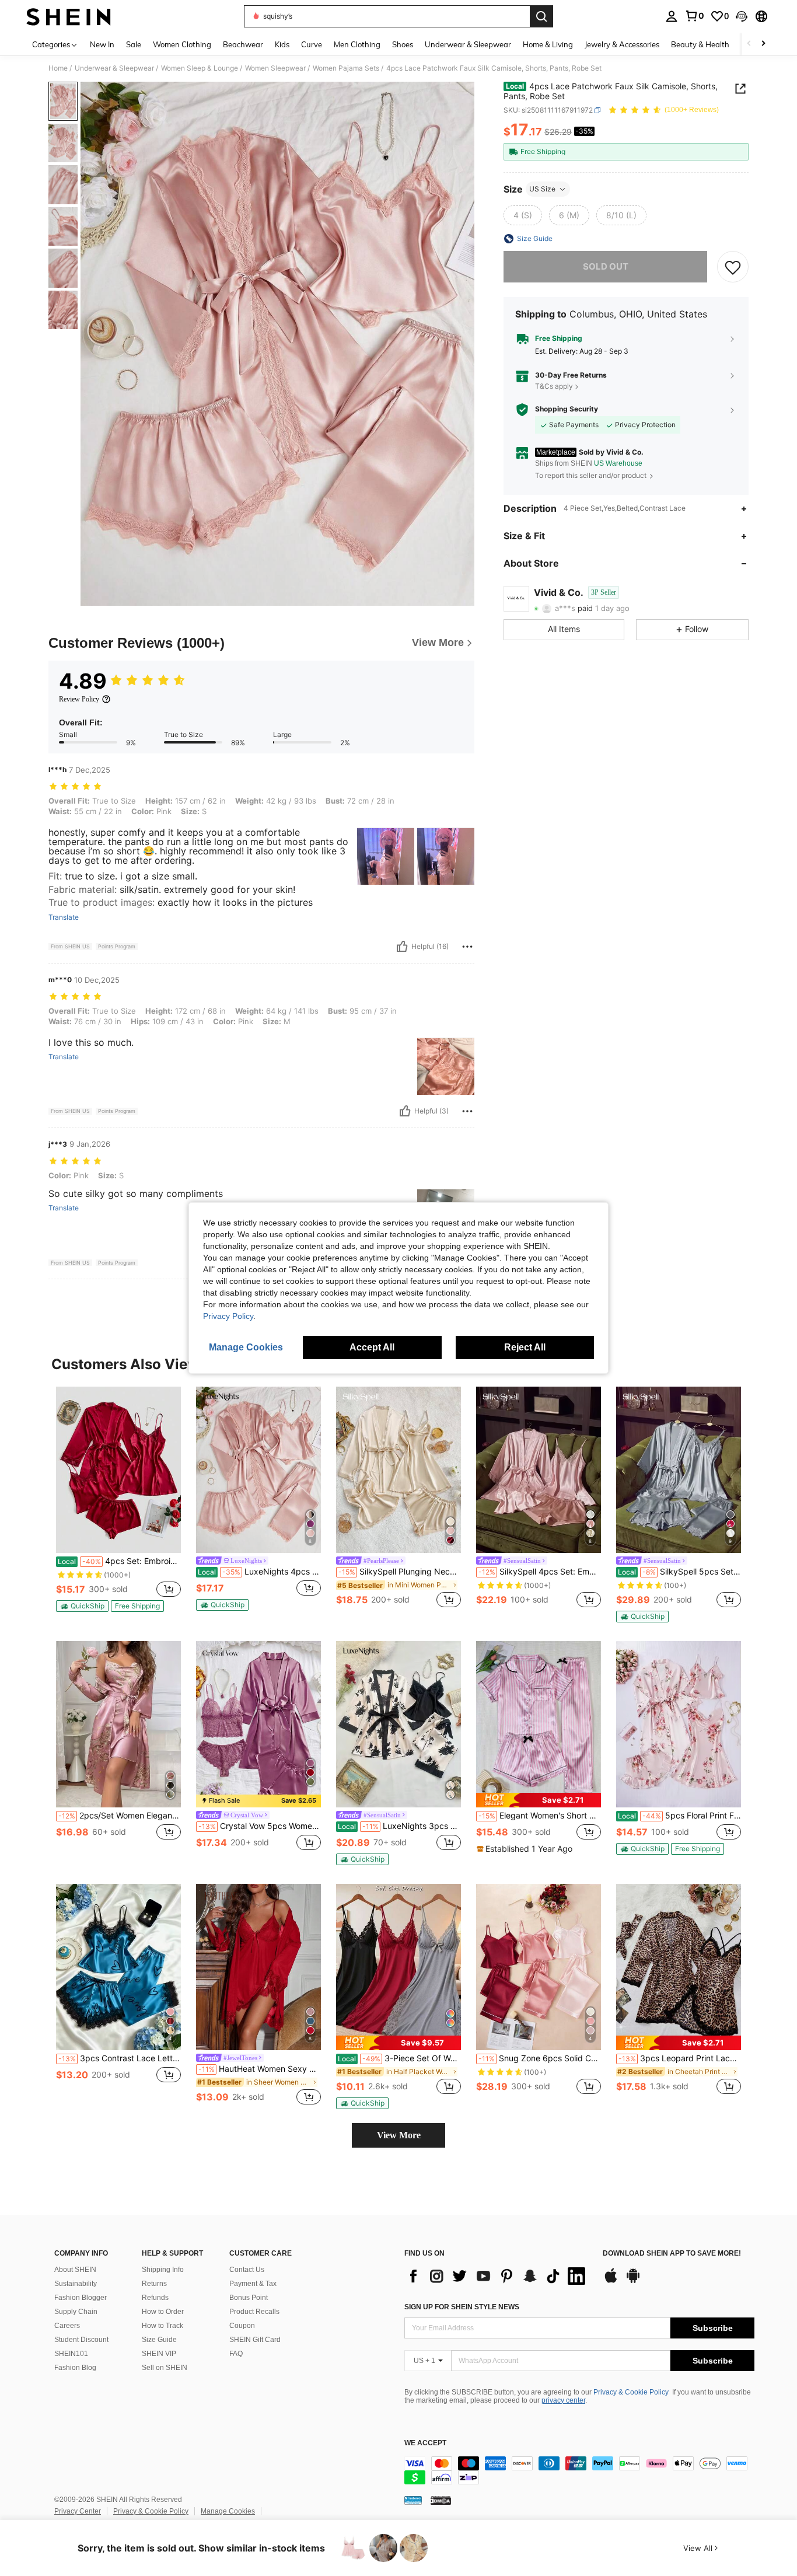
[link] (694, 16)
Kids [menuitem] (282, 44)
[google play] (633, 2281)
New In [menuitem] (102, 44)
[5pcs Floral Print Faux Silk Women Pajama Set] (679, 1724)
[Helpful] (402, 947)
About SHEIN (75, 2270)
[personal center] (672, 16)
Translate (64, 917)
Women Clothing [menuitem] (182, 44)
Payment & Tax (253, 2284)
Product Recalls (254, 2312)
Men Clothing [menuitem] (357, 44)
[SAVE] (733, 267)
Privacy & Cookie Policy (631, 2392)
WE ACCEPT (425, 2443)
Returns (154, 2284)
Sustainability (76, 2284)
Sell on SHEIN (165, 2368)
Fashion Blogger (81, 2298)
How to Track (162, 2326)
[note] (82, 1606)
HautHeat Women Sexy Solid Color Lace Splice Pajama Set (260, 2069)
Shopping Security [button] (567, 409)
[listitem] (118, 1499)
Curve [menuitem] (312, 44)
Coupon (242, 2326)
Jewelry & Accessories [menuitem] (622, 44)
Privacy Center (78, 2511)
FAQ (236, 2354)
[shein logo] (69, 16)
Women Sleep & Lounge (200, 68)
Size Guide (159, 2340)
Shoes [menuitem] (403, 44)
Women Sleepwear (275, 68)
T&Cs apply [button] (554, 387)
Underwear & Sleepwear (114, 68)
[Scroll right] (763, 44)
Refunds (155, 2298)
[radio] (523, 215)
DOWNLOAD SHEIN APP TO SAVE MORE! (672, 2254)
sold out (606, 266)
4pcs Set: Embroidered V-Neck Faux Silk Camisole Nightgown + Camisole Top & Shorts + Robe (119, 1561)
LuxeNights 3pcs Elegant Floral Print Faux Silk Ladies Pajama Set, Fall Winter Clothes (399, 1826)
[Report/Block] (467, 947)
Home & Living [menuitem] (548, 44)
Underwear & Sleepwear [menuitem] (468, 44)
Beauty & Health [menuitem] (700, 44)
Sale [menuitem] (134, 44)
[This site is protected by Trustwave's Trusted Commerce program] (413, 2500)
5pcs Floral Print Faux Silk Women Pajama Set (679, 1816)
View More (399, 2135)
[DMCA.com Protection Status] (441, 2500)
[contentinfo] (579, 2470)
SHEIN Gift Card (255, 2340)
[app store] (611, 2281)
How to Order (163, 2312)
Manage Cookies (228, 2511)
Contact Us (247, 2270)
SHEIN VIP (159, 2354)
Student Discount (81, 2340)
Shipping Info (163, 2270)
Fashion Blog (75, 2368)
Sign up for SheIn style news (462, 2307)
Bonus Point (249, 2298)
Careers (67, 2326)
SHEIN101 (71, 2354)
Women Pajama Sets (346, 68)
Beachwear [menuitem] (243, 44)
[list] (498, 2276)
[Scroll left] (749, 44)
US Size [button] (542, 189)
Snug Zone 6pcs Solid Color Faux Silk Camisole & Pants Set (540, 2058)
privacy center (563, 2400)
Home (58, 68)
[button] (742, 16)
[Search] (541, 16)
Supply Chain (76, 2312)
